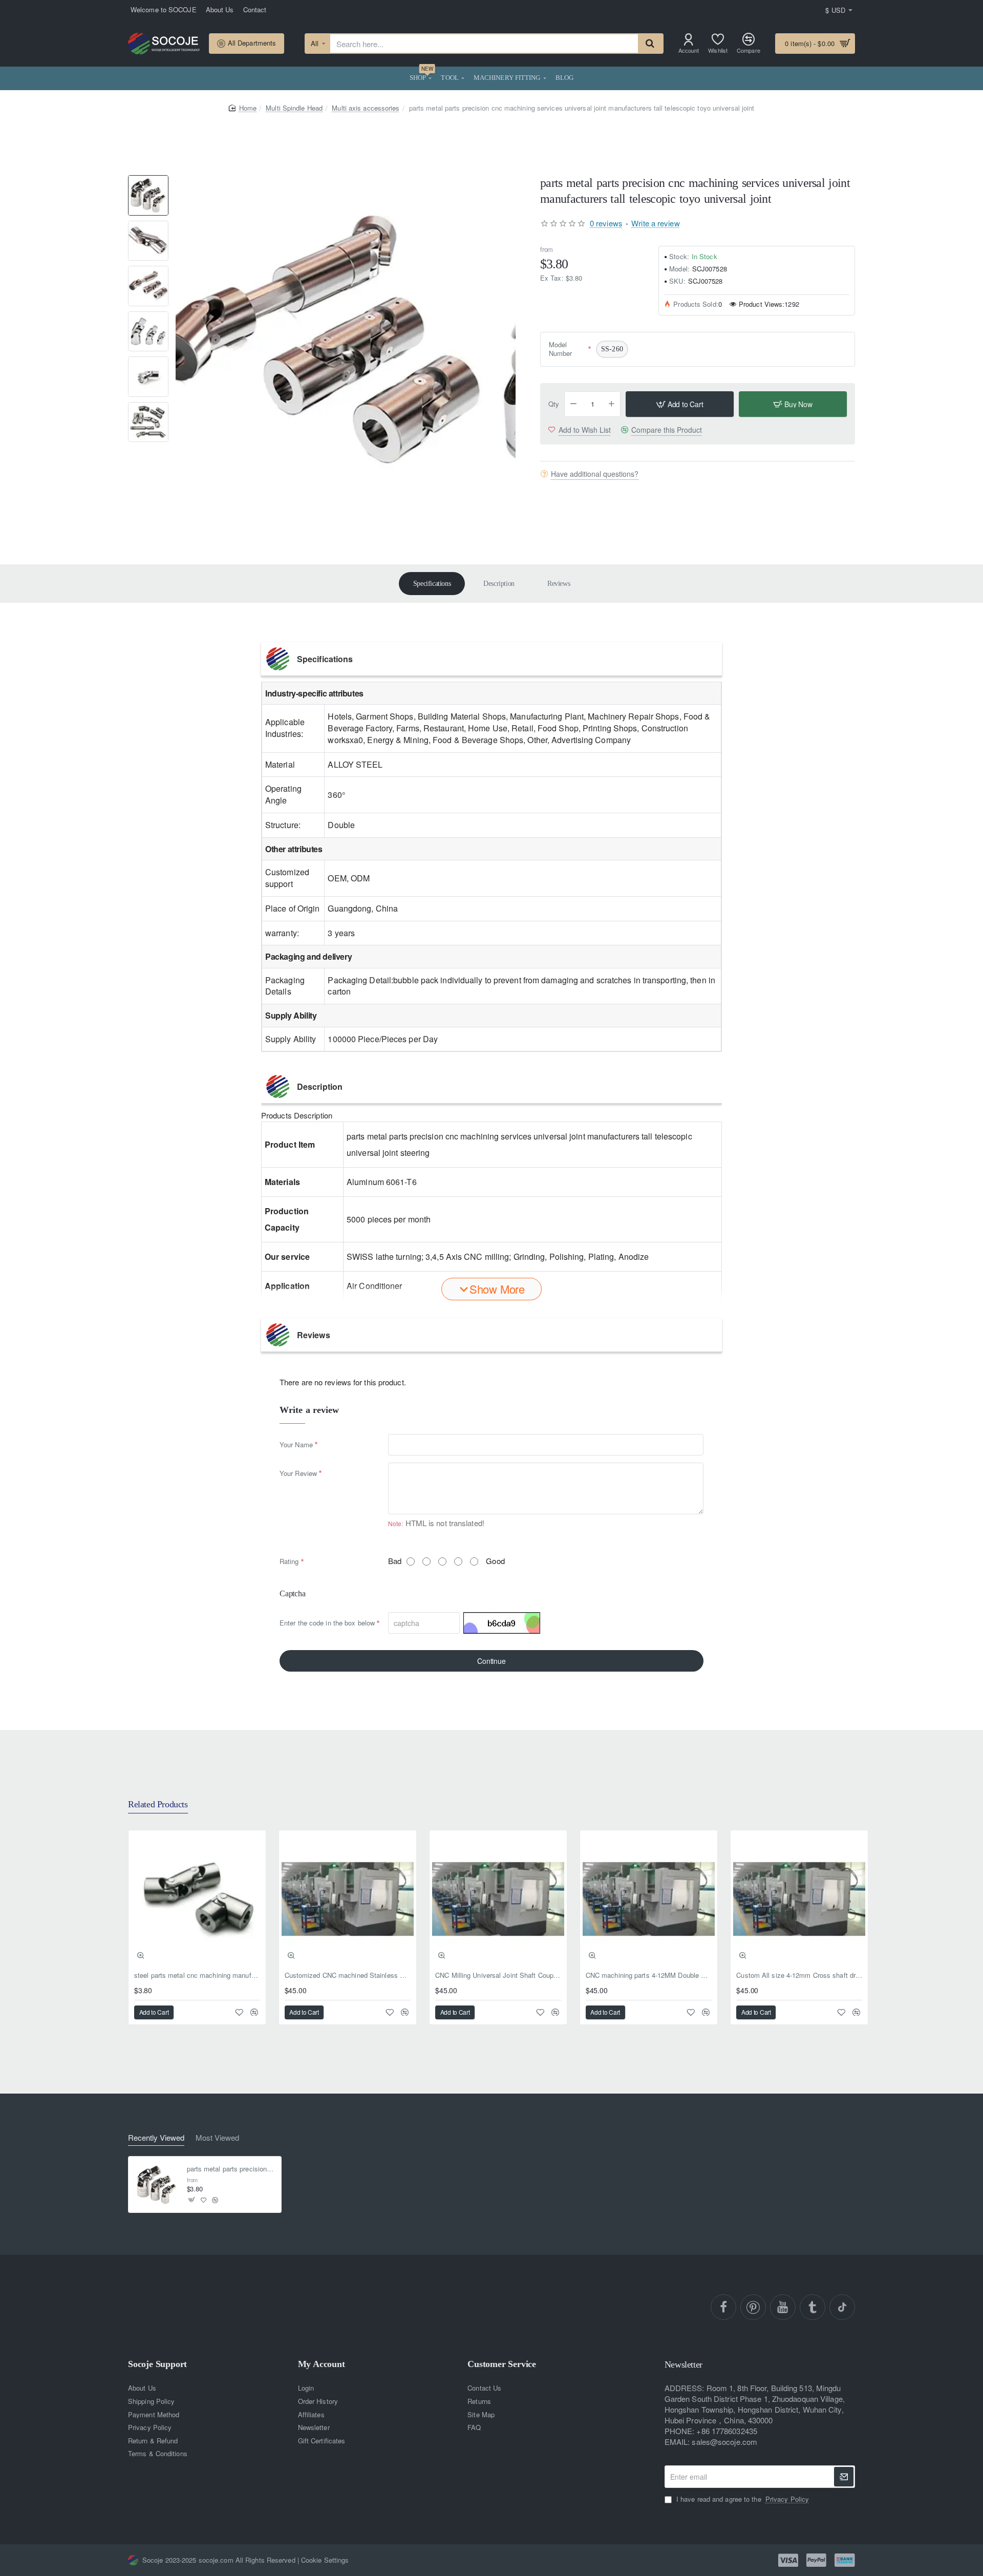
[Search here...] (650, 44)
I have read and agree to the (742, 2499)
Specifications (432, 584)
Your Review (298, 1473)
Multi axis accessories (366, 108)
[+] (612, 404)
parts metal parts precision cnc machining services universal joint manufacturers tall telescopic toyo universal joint (231, 2169)
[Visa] (788, 2560)
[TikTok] (842, 2307)
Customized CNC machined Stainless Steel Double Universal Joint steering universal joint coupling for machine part (348, 1976)
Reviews (559, 584)
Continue (491, 1661)
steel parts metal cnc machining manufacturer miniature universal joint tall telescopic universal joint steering (197, 1976)
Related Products (158, 1804)
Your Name (296, 1444)
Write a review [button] (655, 223)
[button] (148, 179)
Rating (289, 1561)
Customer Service (502, 2364)
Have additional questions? (595, 474)
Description (499, 584)
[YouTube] (783, 2307)
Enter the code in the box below (327, 1623)
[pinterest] (753, 2307)
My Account (322, 2364)
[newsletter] (844, 2477)
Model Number (561, 350)
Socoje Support (157, 2364)
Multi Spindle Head (294, 108)
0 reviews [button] (606, 223)
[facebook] (723, 2307)
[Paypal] (816, 2560)
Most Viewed (217, 2138)
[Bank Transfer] (845, 2560)
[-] (573, 404)
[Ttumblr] (813, 2307)
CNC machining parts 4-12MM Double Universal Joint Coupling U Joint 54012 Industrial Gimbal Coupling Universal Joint (649, 1976)
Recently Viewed (156, 2138)
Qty (554, 404)
